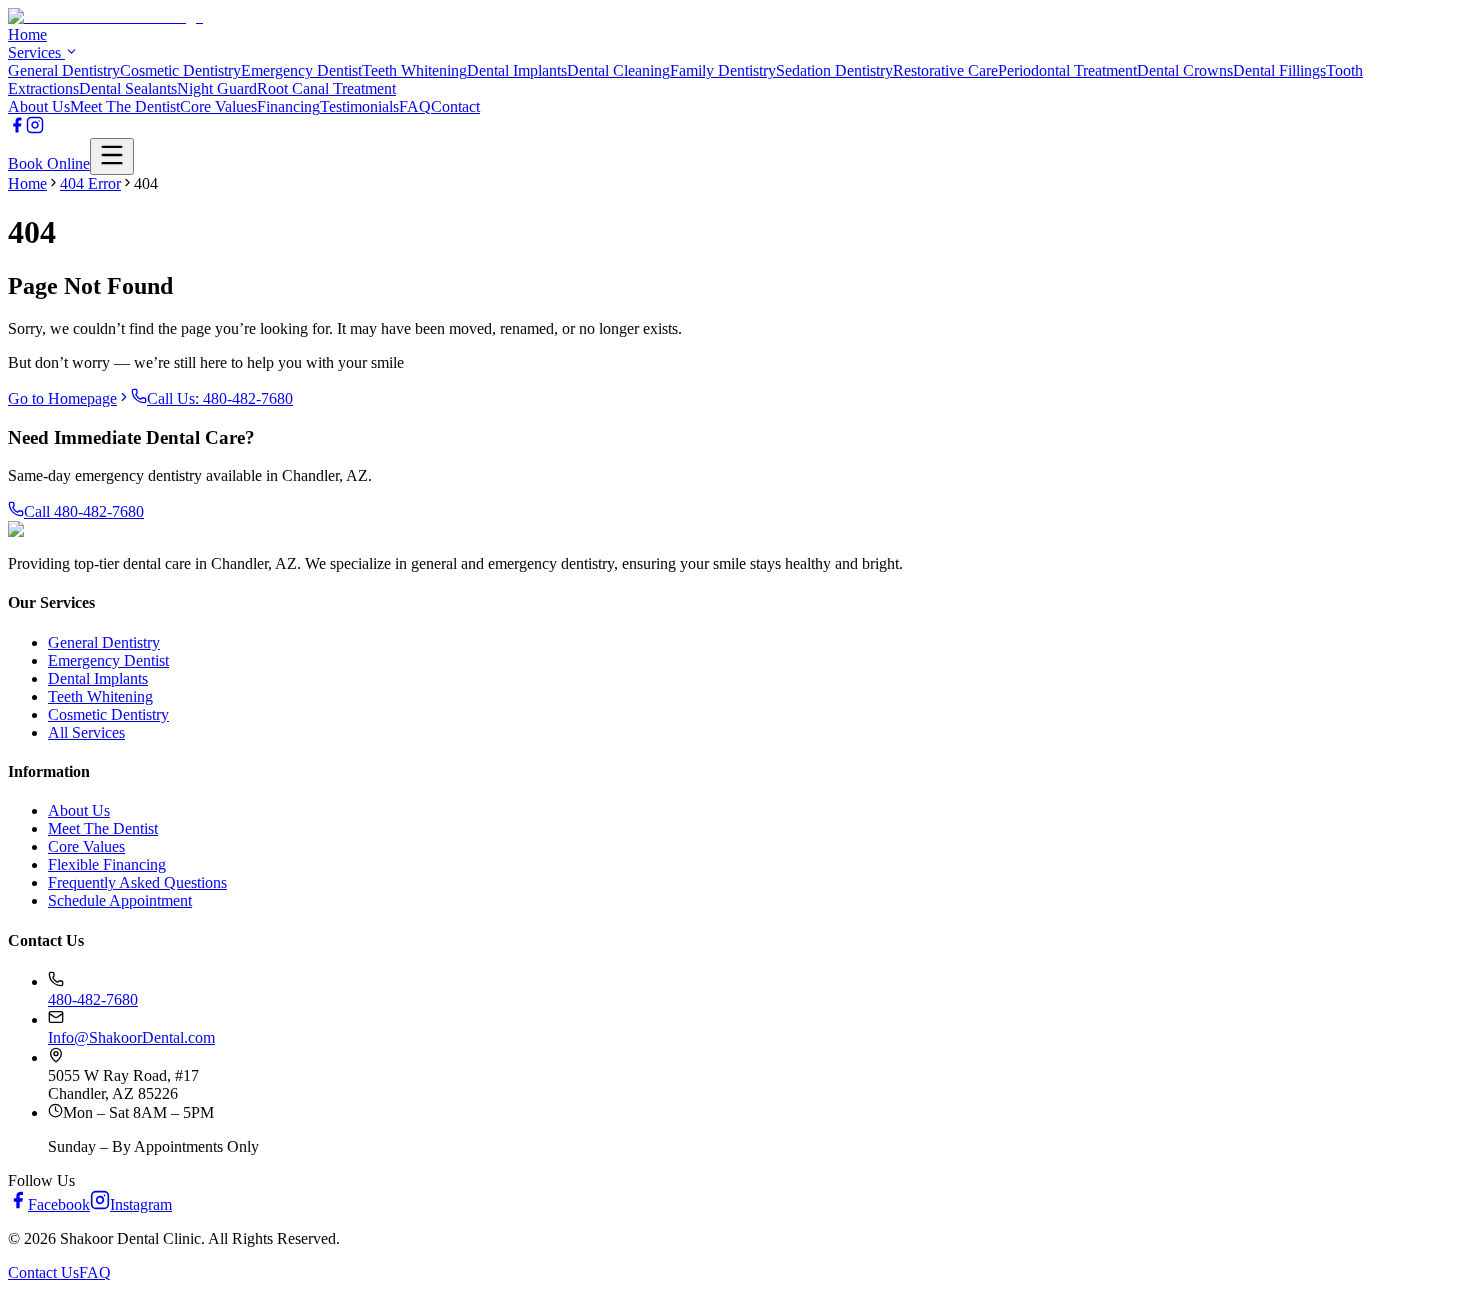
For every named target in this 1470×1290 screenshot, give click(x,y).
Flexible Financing (107, 864)
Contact (455, 106)
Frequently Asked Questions (137, 882)
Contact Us (43, 1272)
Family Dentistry (723, 70)
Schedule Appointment (120, 900)
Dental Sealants (128, 88)
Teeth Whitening (414, 70)
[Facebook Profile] (17, 128)
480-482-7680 (93, 999)
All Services (86, 732)
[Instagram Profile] (35, 128)
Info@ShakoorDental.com (131, 1037)
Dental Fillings (1279, 70)
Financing (288, 106)
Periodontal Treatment (1067, 70)
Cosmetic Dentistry (180, 70)
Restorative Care (945, 70)
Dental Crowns (1185, 70)
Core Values (218, 106)
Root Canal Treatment (326, 88)
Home (27, 34)
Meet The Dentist (125, 106)
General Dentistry (64, 70)
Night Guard (217, 88)
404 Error (90, 183)
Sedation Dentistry (834, 70)
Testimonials (359, 106)
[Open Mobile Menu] (112, 156)
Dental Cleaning (618, 70)
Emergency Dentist (301, 70)
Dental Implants (517, 70)
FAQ (415, 106)
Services (36, 52)
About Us (39, 106)
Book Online (49, 163)
